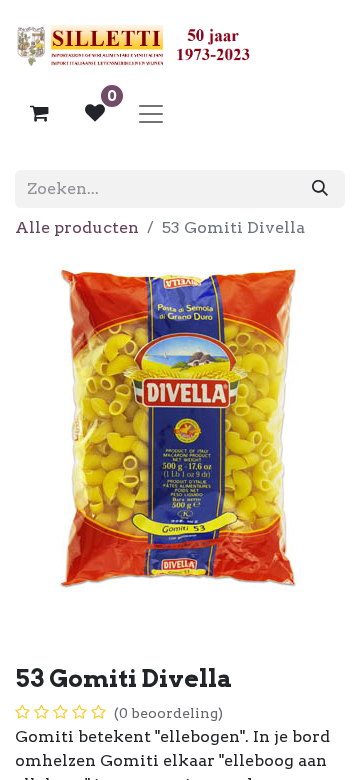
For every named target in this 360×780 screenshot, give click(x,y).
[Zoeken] (320, 189)
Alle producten (77, 227)
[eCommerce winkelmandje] (39, 113)
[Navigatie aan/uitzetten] (151, 113)
